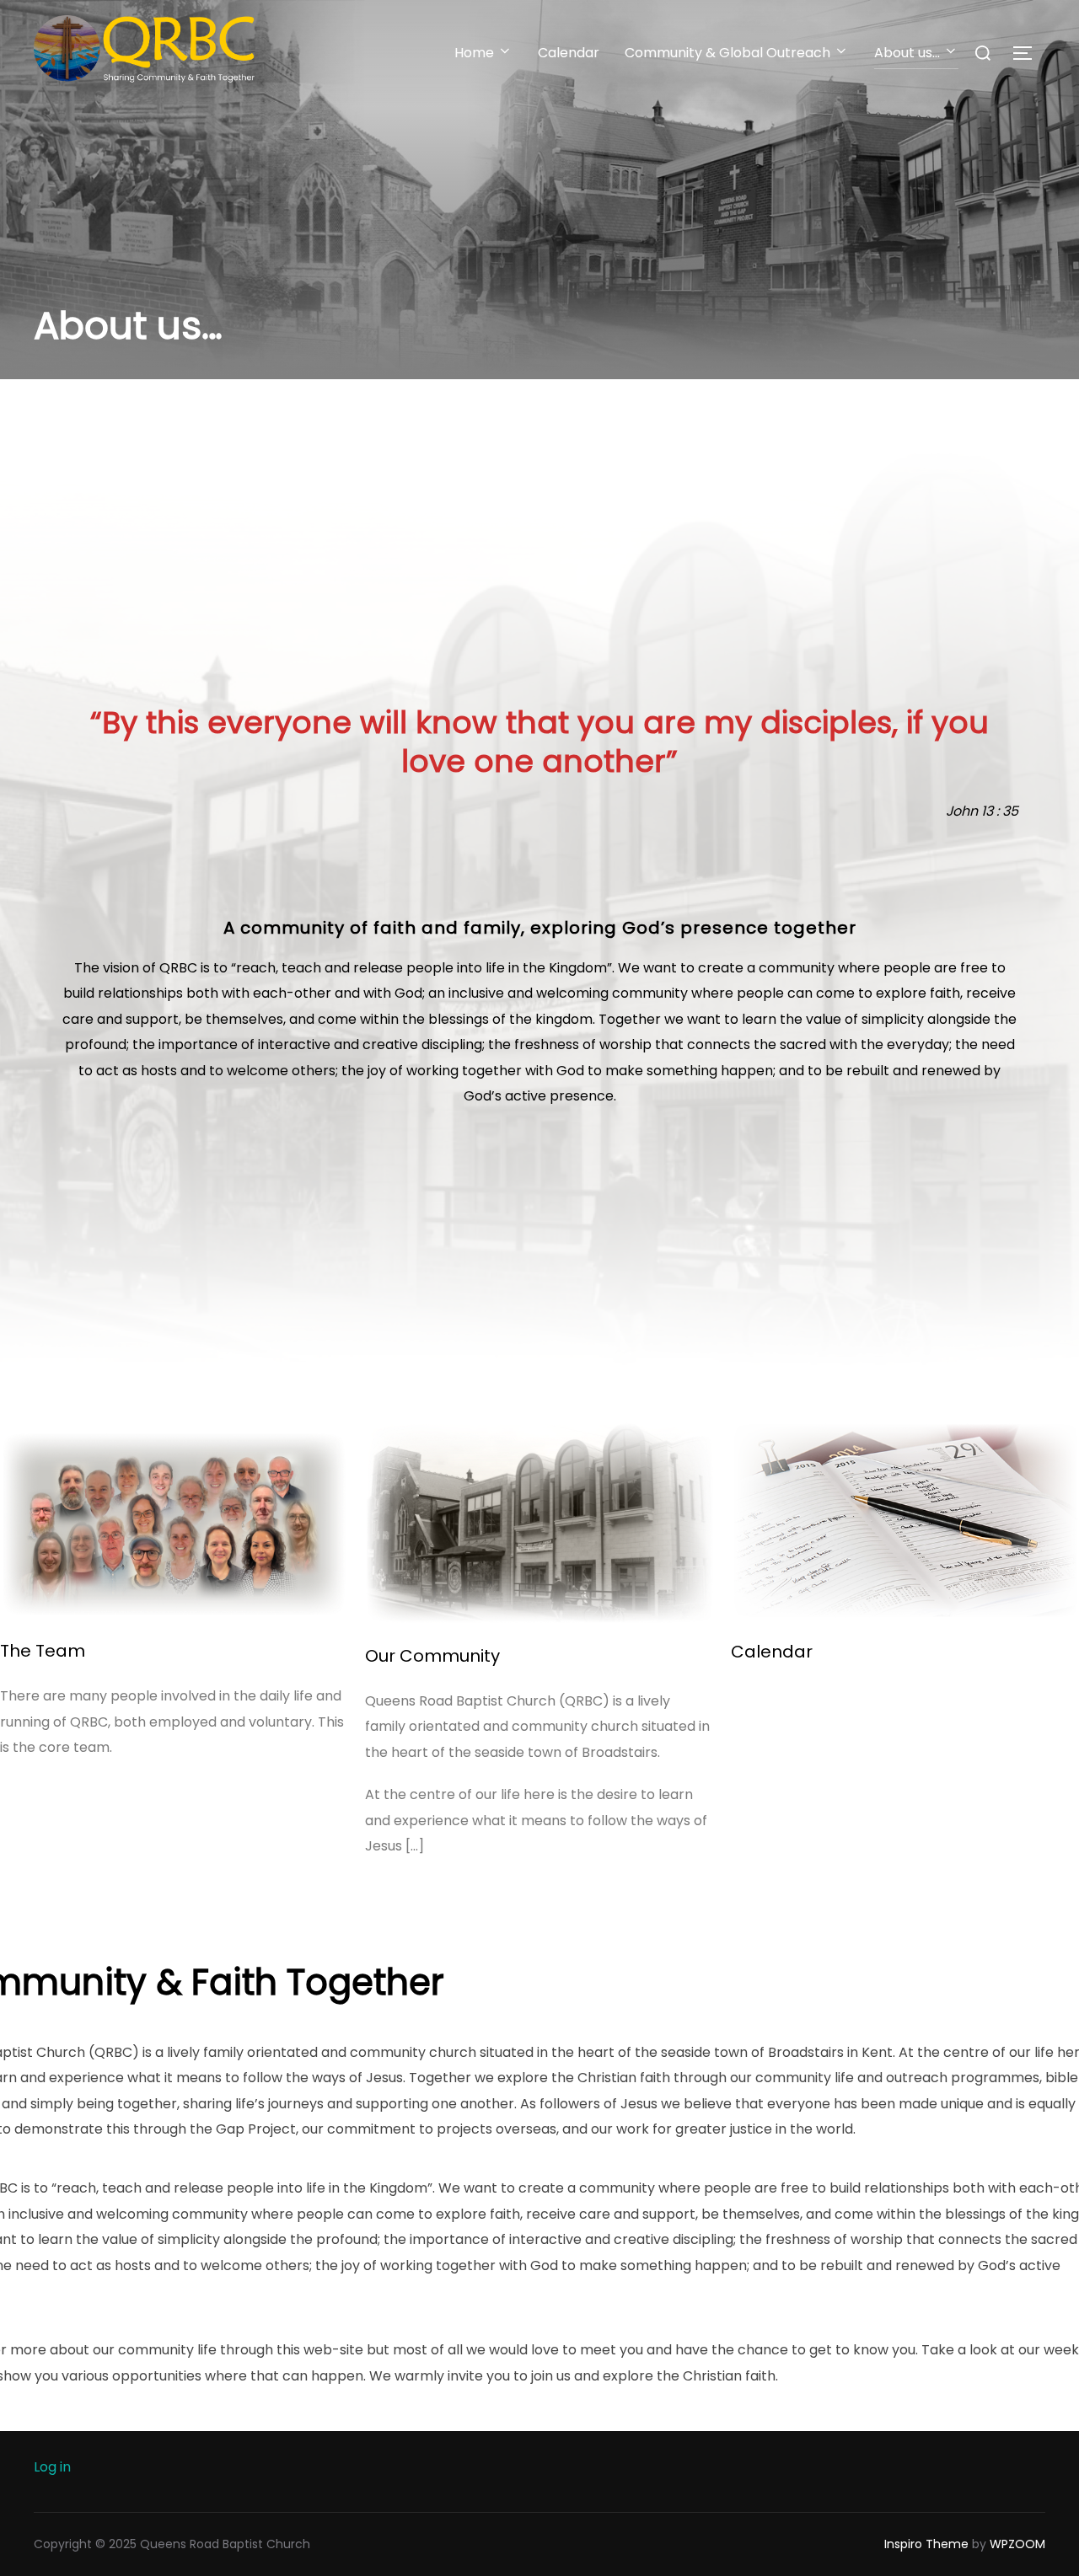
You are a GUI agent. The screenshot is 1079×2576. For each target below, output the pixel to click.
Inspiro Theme (926, 2544)
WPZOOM (1017, 2544)
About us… (907, 53)
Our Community (432, 1656)
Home (474, 53)
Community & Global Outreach (727, 53)
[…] (415, 1846)
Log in (52, 2467)
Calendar (569, 53)
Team (58, 1651)
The (16, 1651)
